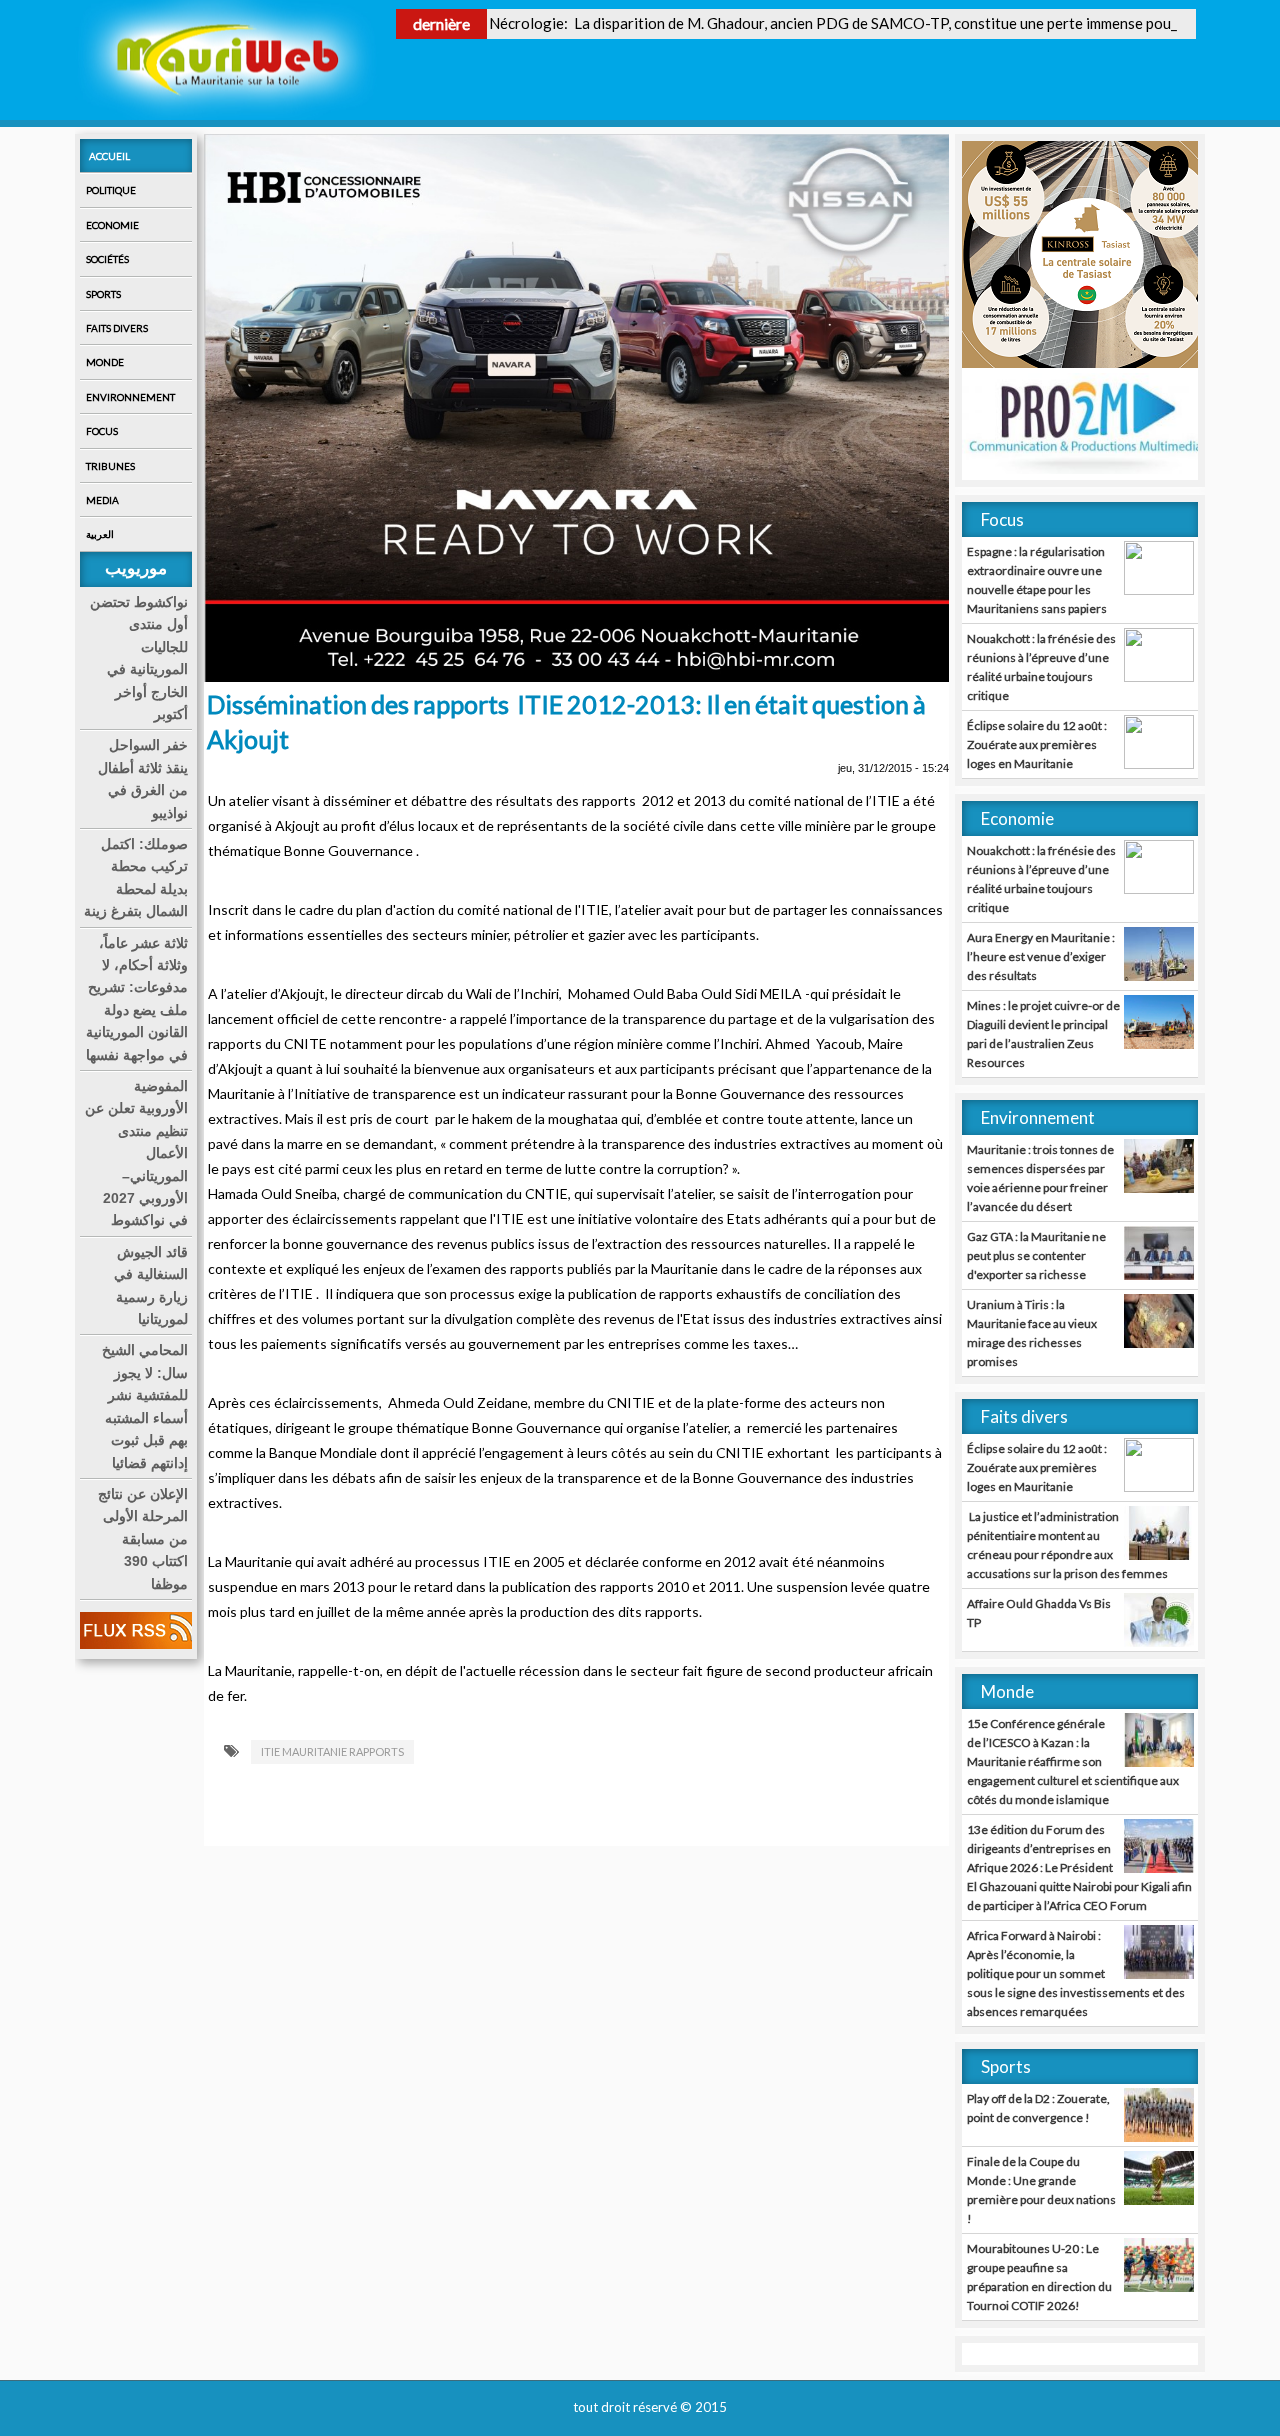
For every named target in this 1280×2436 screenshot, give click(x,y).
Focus (102, 431)
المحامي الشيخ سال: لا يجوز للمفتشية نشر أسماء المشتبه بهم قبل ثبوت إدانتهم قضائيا (145, 1406)
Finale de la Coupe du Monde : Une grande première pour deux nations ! (1041, 2190)
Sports (103, 294)
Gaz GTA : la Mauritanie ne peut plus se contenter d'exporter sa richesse (1036, 1255)
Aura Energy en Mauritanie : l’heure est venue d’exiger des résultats (1041, 956)
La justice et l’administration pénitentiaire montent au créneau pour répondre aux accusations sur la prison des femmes (1067, 1545)
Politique (111, 190)
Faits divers (117, 328)
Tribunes (110, 466)
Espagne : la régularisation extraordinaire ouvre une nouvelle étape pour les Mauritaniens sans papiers (1037, 580)
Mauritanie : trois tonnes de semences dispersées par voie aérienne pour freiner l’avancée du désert (1040, 1178)
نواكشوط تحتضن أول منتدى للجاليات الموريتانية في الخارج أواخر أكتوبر (139, 658)
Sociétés (107, 259)
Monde (105, 362)
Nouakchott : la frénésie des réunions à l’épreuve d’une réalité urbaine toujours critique (1041, 667)
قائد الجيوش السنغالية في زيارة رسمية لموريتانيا (151, 1285)
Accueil (109, 156)
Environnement (130, 397)
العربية (100, 534)
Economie (112, 225)
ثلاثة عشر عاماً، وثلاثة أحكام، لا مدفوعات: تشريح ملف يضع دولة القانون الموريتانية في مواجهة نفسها (137, 999)
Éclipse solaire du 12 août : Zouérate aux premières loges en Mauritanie (1037, 744)
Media (102, 500)
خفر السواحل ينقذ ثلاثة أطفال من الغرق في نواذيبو (143, 778)
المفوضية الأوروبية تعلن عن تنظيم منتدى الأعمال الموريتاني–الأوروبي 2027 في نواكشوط (136, 1153)
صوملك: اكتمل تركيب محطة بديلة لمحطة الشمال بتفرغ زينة (136, 877)
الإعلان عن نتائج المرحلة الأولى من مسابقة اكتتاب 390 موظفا (143, 1539)
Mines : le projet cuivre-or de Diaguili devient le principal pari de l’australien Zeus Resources (1043, 1034)
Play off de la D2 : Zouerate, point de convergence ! (1038, 2108)
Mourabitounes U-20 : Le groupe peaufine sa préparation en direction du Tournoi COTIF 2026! (1039, 2277)
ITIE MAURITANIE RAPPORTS (332, 1751)
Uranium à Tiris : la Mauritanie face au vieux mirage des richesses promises (1032, 1333)
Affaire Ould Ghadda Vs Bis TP (1039, 1613)
